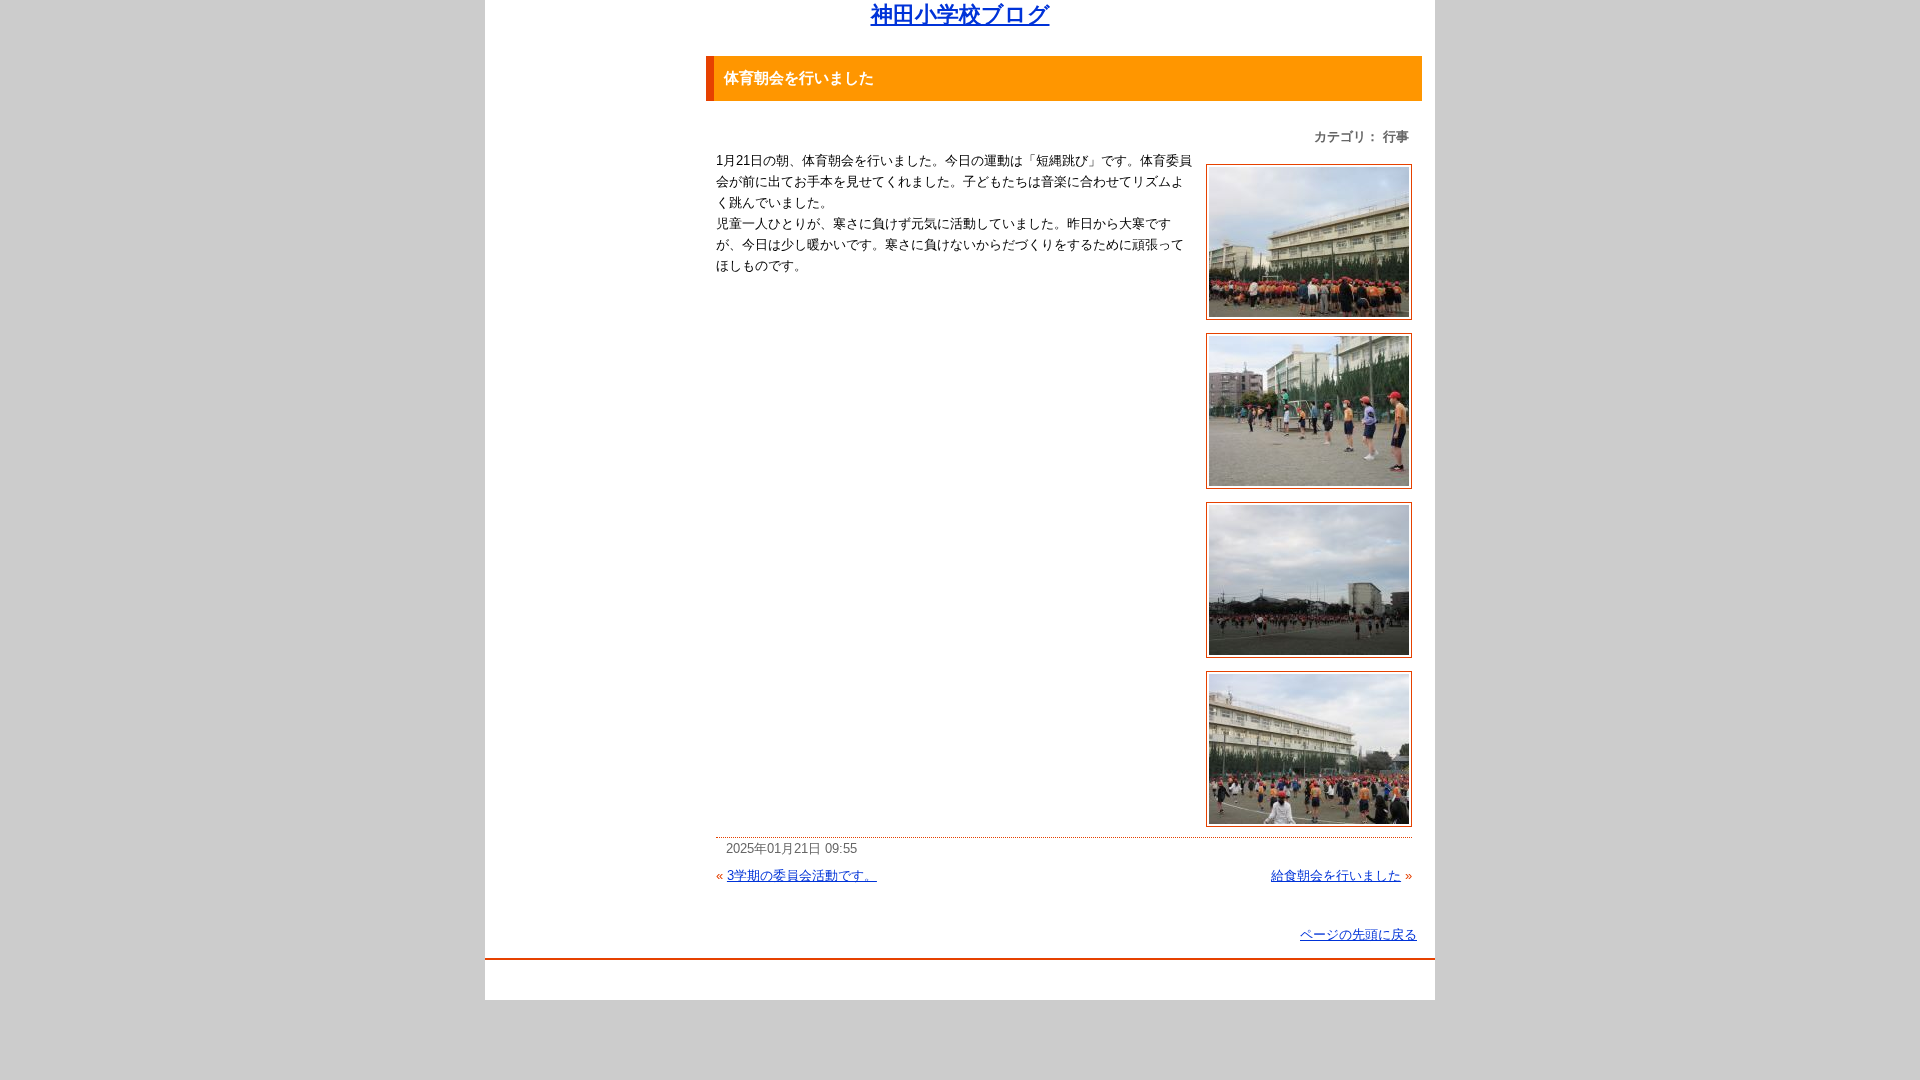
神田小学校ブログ (960, 14)
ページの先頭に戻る (1358, 934)
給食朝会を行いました (1336, 875)
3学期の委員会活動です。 (802, 875)
